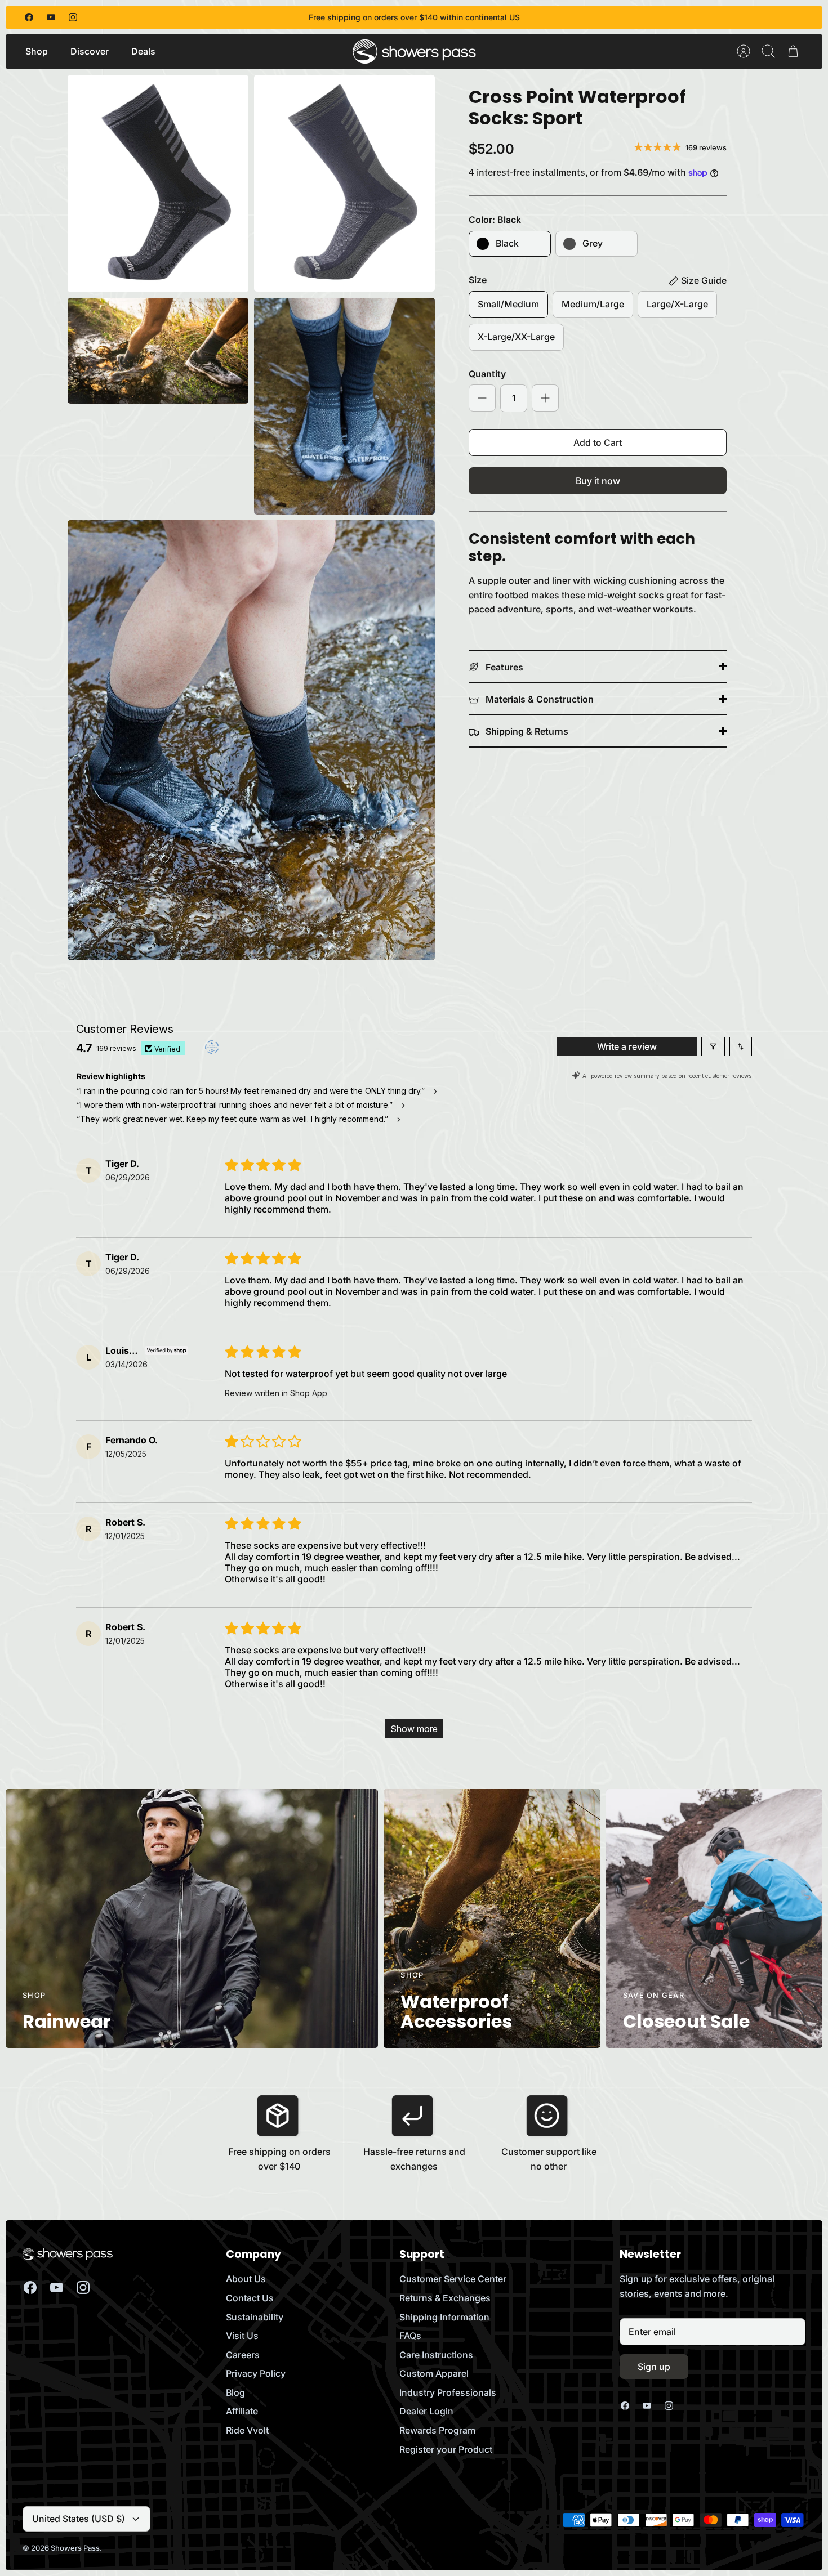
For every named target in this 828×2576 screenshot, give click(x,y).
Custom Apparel (434, 2373)
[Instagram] (73, 17)
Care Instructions (436, 2355)
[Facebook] (29, 17)
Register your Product (446, 2449)
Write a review (627, 1046)
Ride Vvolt (247, 2430)
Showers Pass (75, 2548)
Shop (37, 51)
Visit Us (242, 2336)
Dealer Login (426, 2411)
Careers (243, 2355)
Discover (90, 51)
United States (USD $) (79, 2519)
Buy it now (598, 481)
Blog (235, 2392)
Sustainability (255, 2317)
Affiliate (242, 2411)
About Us (246, 2279)
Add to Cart (598, 442)
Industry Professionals (448, 2392)
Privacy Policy (256, 2373)
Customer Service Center (453, 2279)
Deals (143, 51)
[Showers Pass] (415, 52)
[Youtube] (51, 17)
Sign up (654, 2367)
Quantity (487, 374)
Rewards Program (437, 2430)
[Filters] (713, 1046)
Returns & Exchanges (445, 2298)
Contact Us (250, 2298)
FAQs (410, 2336)
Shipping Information (444, 2317)
